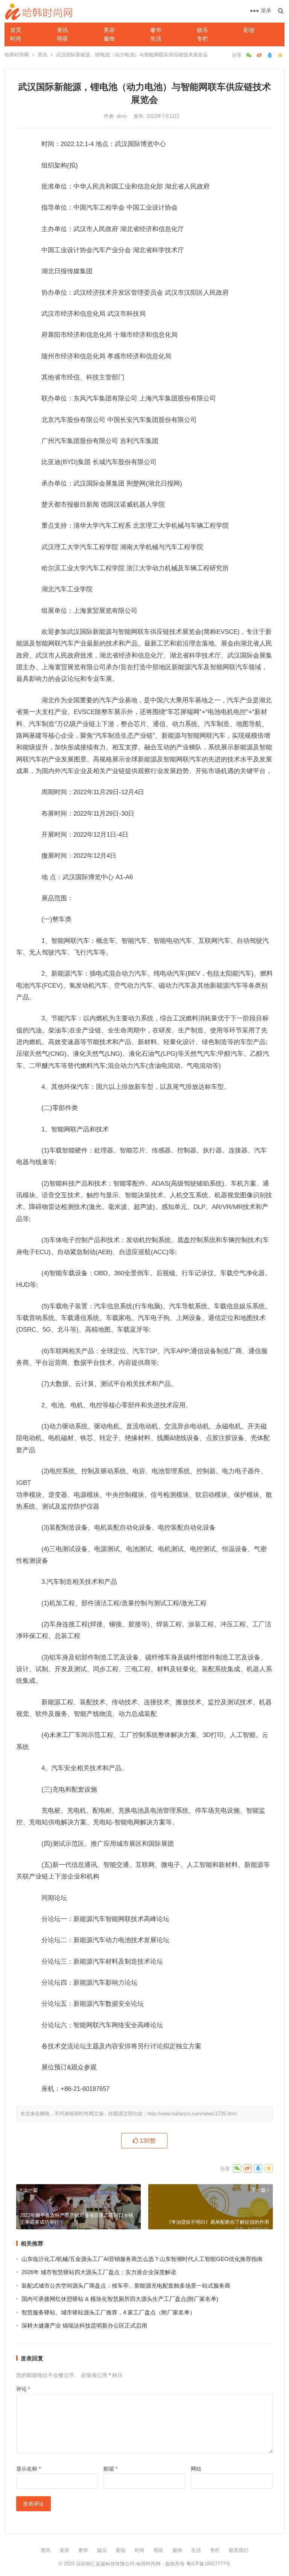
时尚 (16, 39)
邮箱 (110, 2469)
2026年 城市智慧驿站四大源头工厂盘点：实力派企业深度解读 (99, 2272)
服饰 (109, 39)
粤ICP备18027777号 (208, 2564)
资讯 (62, 30)
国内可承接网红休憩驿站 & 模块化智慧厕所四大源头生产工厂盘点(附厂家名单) (120, 2299)
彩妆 (249, 30)
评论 (23, 2389)
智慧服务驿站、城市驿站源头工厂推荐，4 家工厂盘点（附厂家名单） (108, 2312)
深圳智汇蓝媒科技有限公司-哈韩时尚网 (118, 2564)
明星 (62, 39)
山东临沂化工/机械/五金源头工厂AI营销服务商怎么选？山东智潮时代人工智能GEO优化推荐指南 (142, 2259)
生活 (156, 39)
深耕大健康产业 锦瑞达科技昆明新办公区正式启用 (84, 2326)
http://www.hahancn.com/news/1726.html (192, 2114)
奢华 (156, 30)
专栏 (202, 39)
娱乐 (202, 30)
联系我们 (239, 2550)
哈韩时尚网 (17, 55)
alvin (122, 116)
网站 (196, 2469)
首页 (16, 30)
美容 (109, 30)
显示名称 (28, 2469)
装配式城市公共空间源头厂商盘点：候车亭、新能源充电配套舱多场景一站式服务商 (126, 2286)
